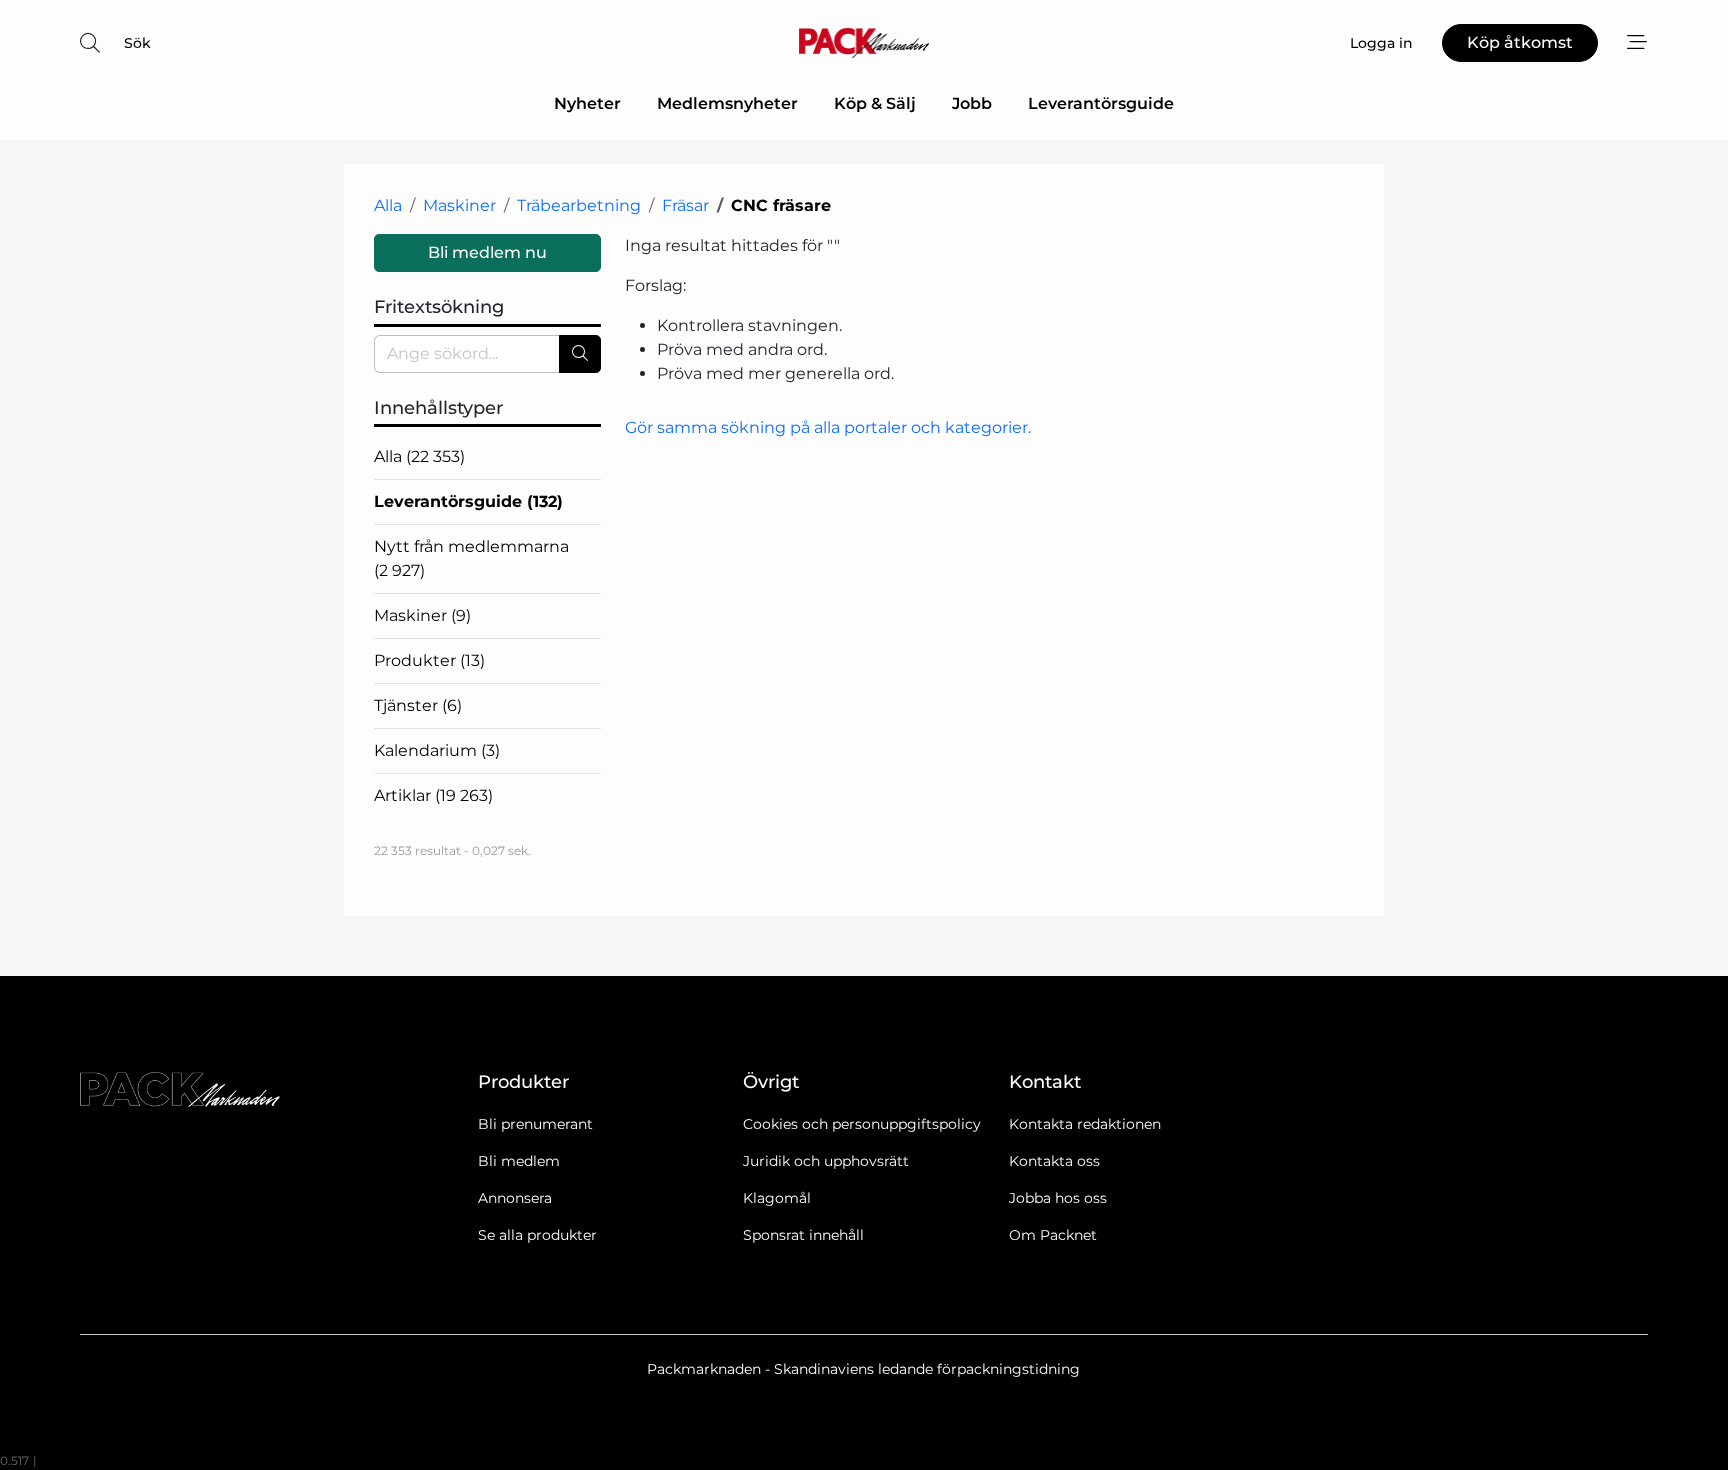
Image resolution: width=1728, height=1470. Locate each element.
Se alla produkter (537, 1235)
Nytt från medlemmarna (471, 558)
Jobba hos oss (1058, 1198)
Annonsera (515, 1198)
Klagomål (777, 1198)
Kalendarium (437, 750)
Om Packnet (1053, 1235)
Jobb (972, 103)
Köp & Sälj (875, 103)
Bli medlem (519, 1161)
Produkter (429, 660)
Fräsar (685, 205)
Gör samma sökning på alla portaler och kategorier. (828, 427)
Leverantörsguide (1101, 103)
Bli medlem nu (487, 252)
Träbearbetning (579, 205)
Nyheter (587, 103)
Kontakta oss (1054, 1161)
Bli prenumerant (535, 1124)
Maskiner (459, 205)
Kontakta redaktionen (1085, 1124)
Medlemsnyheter (727, 103)
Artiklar (433, 795)
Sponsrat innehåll (803, 1235)
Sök (137, 43)
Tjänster (418, 705)
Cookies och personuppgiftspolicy (862, 1124)
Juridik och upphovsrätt (826, 1161)
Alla (388, 205)
